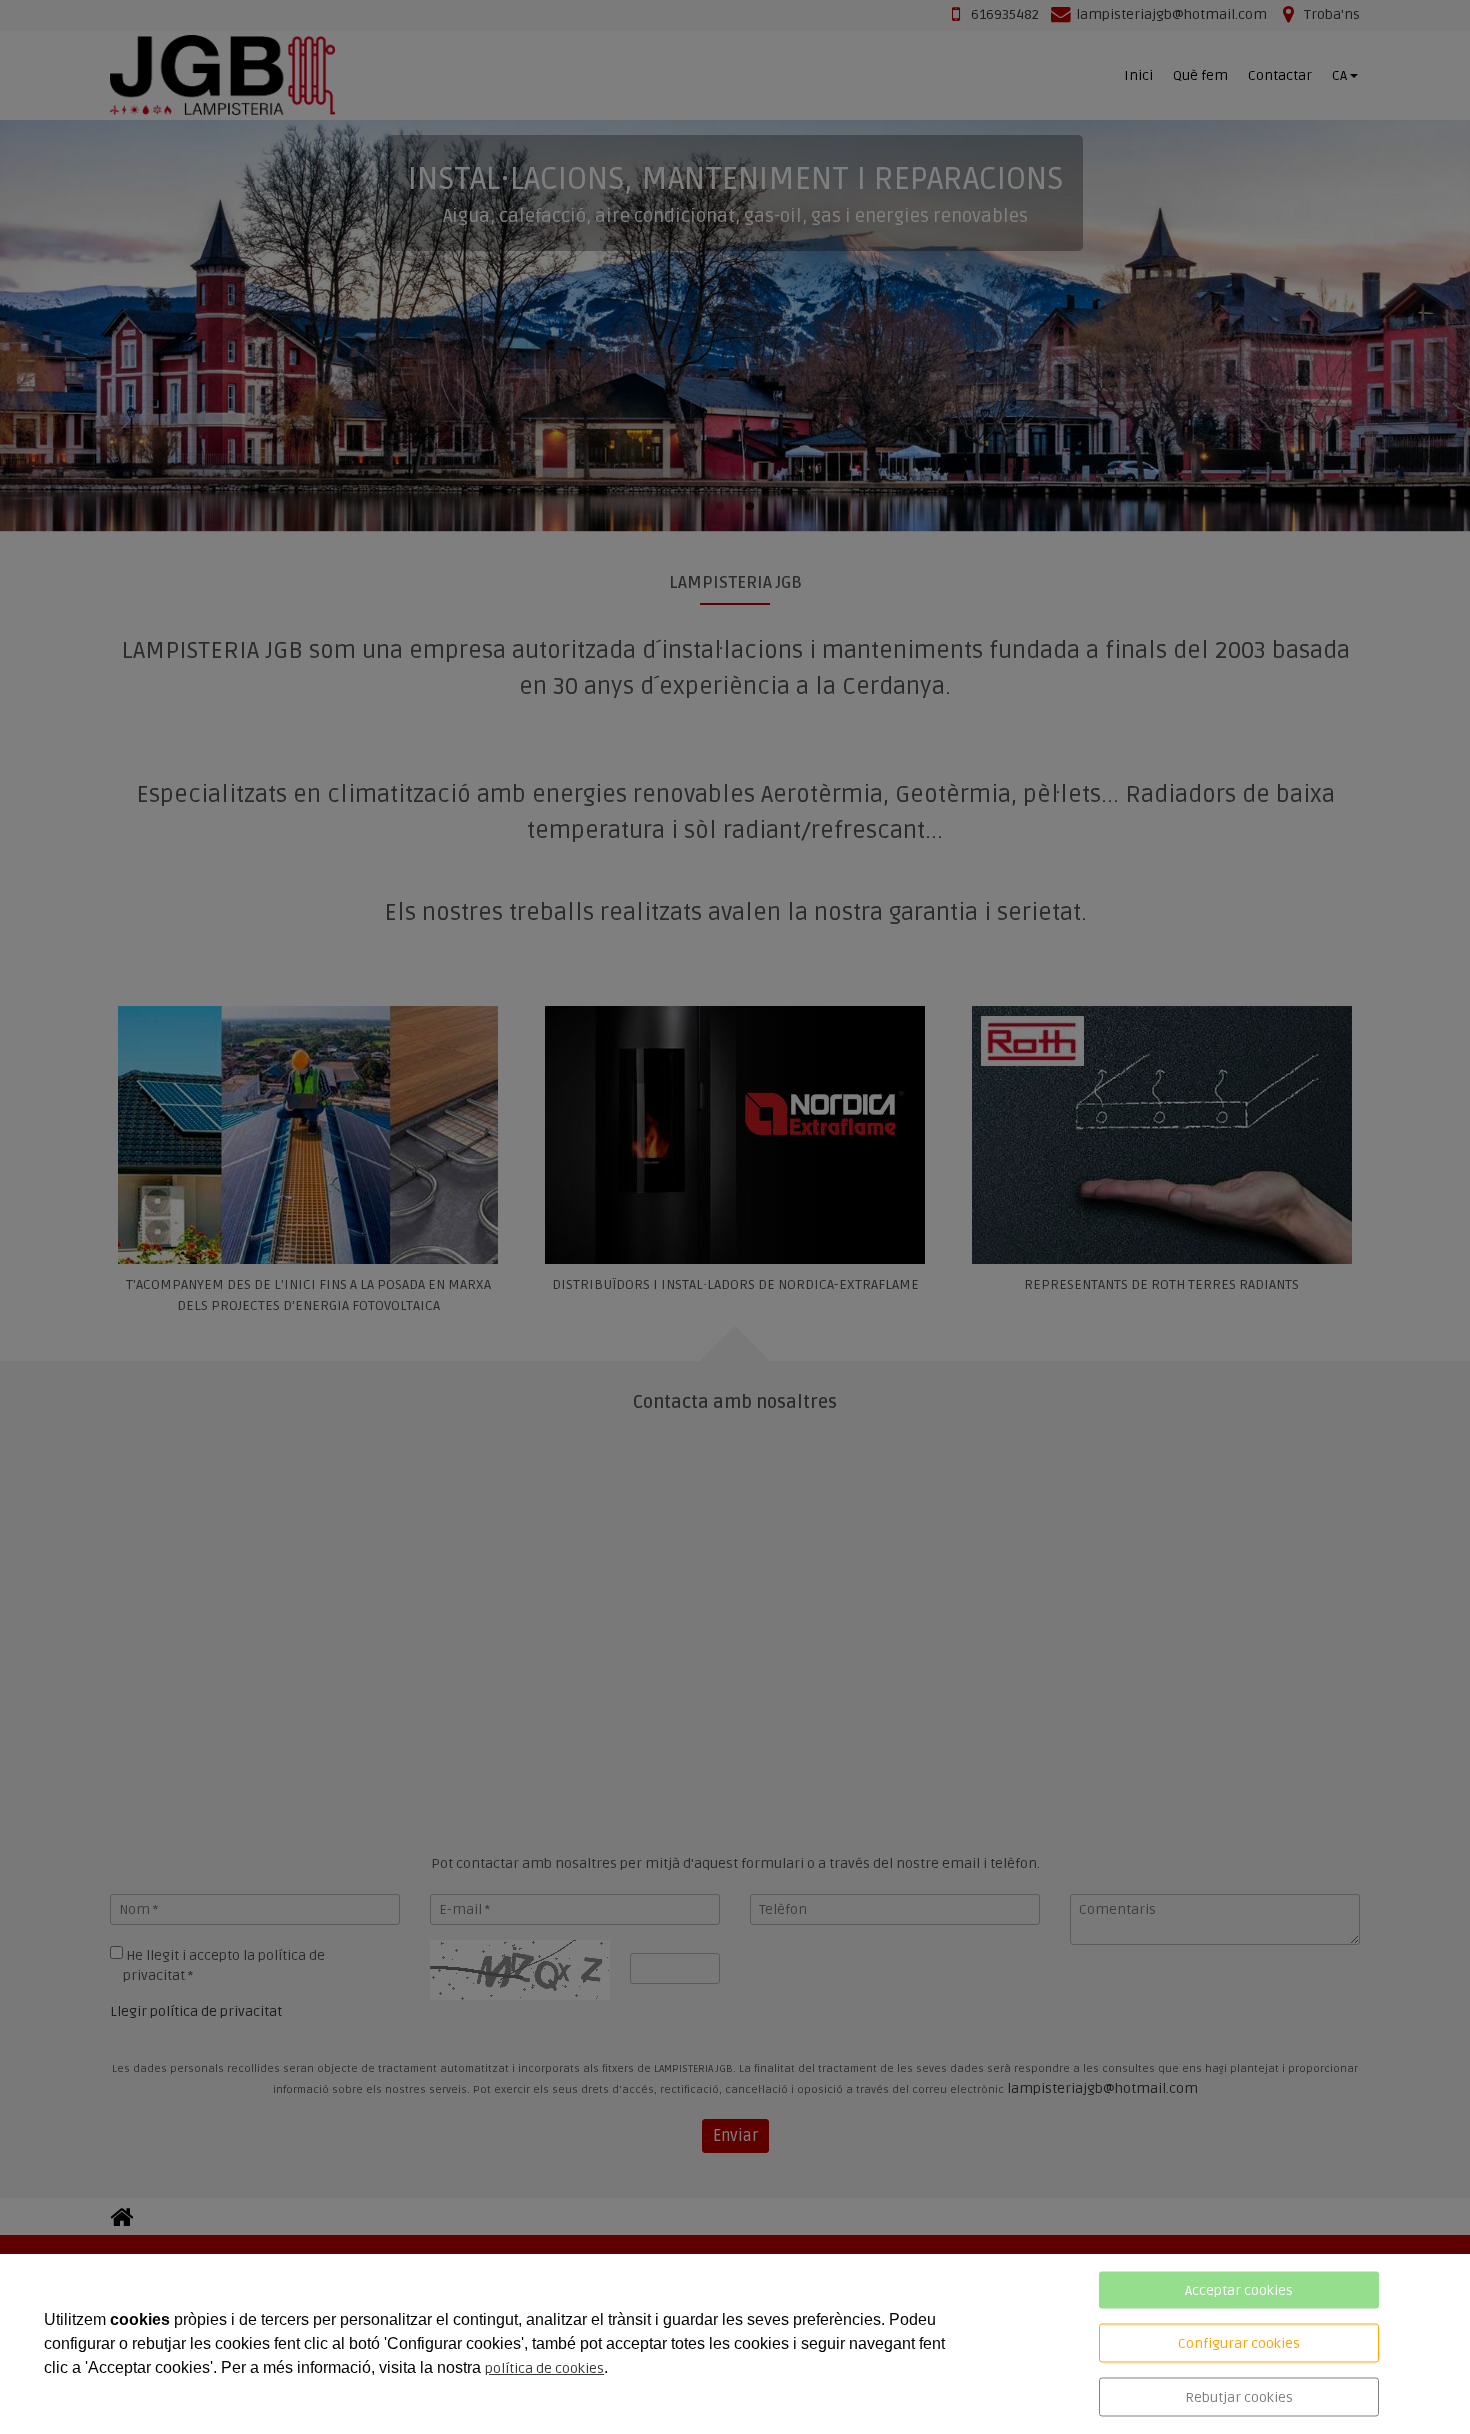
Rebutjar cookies (1239, 2397)
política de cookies (544, 2368)
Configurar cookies (1239, 2343)
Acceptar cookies (1239, 2290)
